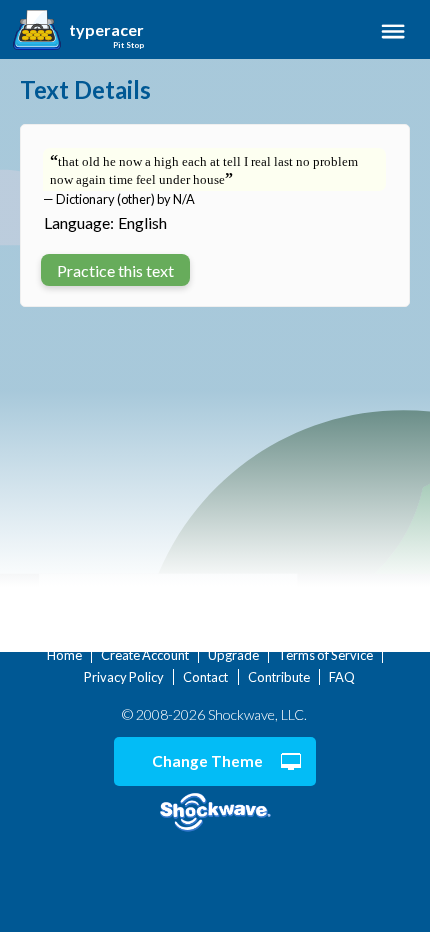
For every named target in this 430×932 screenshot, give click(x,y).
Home (64, 655)
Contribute (279, 677)
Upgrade (233, 655)
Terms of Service (325, 655)
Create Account (145, 655)
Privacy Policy (124, 677)
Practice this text (115, 270)
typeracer (106, 30)
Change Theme (207, 761)
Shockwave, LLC (215, 812)
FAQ (342, 677)
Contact (205, 677)
